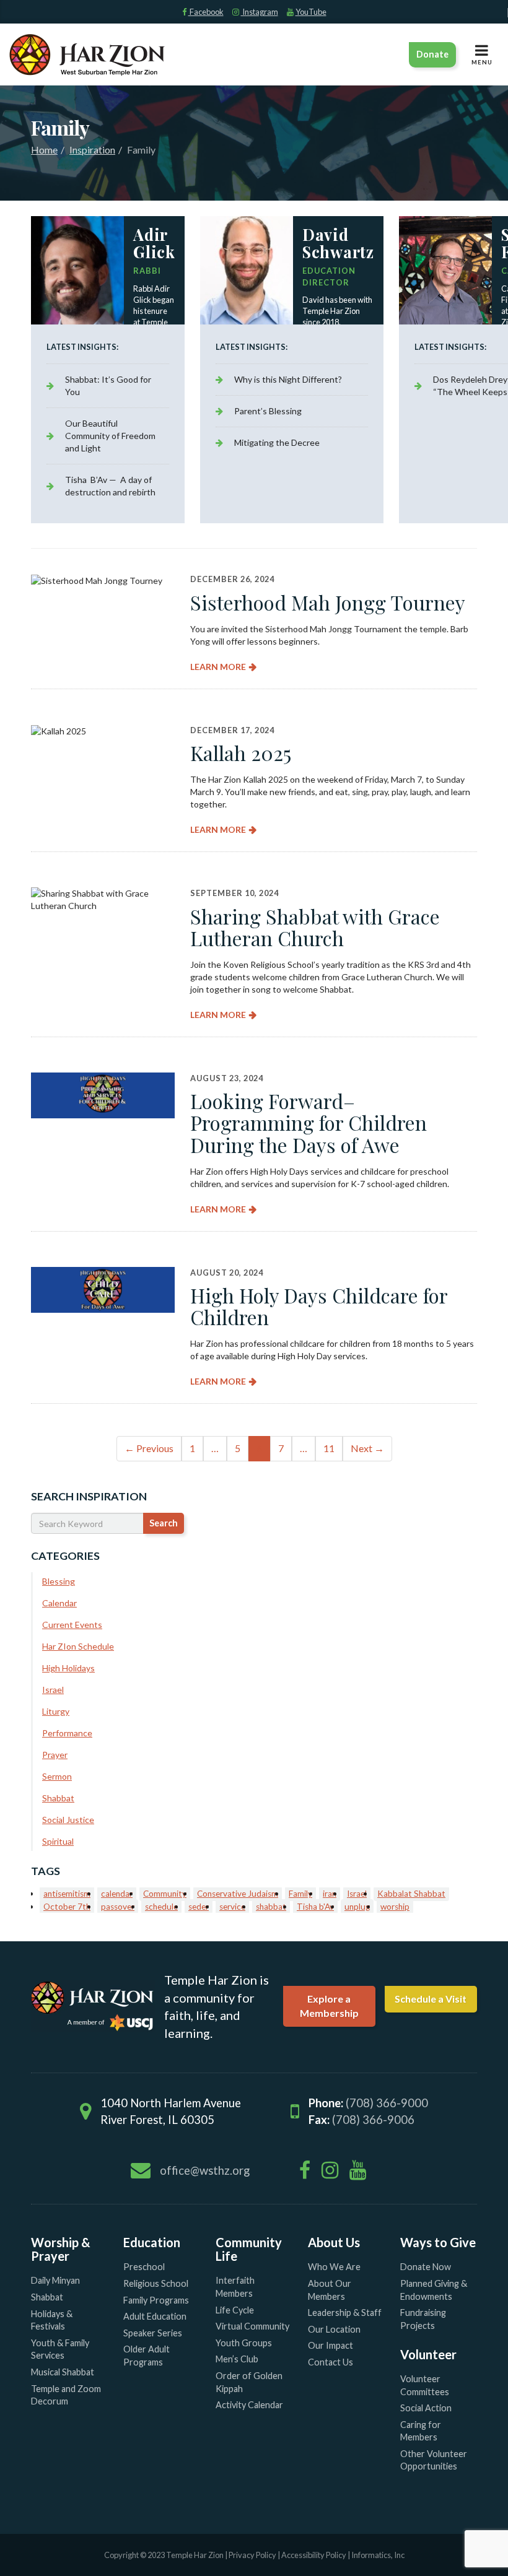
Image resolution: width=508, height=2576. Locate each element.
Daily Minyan (55, 2280)
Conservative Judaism (238, 1894)
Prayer (55, 1755)
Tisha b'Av (315, 1907)
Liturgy (56, 1711)
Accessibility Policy (314, 2555)
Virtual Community (252, 2326)
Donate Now (426, 2267)
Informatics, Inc (378, 2555)
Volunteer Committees (425, 2385)
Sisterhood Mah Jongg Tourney (328, 602)
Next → (367, 1448)
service (232, 1907)
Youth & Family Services (60, 2349)
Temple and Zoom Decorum (66, 2395)
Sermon (57, 1776)
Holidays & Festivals (52, 2320)
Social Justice (68, 1820)
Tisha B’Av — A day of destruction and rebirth (110, 486)
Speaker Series (153, 2333)
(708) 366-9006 (373, 2120)
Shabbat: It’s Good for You (108, 385)
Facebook (206, 12)
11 (329, 1448)
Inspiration (92, 150)
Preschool (144, 2267)
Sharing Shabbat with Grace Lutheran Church (315, 927)
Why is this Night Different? (288, 379)
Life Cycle (235, 2310)
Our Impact (331, 2345)
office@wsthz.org (205, 2170)
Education (152, 2242)
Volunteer (428, 2354)
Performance (67, 1733)
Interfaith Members (235, 2287)
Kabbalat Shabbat (411, 1894)
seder (199, 1907)
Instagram (260, 12)
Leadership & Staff (345, 2313)
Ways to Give (438, 2242)
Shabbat (58, 1798)
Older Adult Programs (147, 2356)
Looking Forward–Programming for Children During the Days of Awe (309, 1122)
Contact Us (331, 2362)
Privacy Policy (252, 2555)
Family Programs (156, 2300)
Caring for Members (421, 2431)
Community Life (249, 2249)
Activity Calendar (249, 2405)
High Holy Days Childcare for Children (319, 1306)
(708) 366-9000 (387, 2103)
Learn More (218, 667)
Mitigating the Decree (277, 442)
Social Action (426, 2408)
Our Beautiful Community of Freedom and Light (110, 436)
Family (300, 1894)
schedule (161, 1907)
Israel (53, 1690)
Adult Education (155, 2316)
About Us (334, 2242)
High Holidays (68, 1668)
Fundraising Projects (423, 2319)
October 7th (67, 1907)
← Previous (149, 1448)
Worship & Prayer (61, 2249)
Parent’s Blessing (268, 411)
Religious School (156, 2283)
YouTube (311, 12)
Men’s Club (237, 2359)
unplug (357, 1907)
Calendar (59, 1603)
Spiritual (58, 1841)
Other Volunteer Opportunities (434, 2460)
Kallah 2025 (241, 753)
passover (118, 1907)
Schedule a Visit (431, 1999)
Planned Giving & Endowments (434, 2290)
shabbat (271, 1907)
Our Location (334, 2329)
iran (330, 1894)
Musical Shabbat (63, 2372)
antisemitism (67, 1894)
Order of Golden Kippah (249, 2382)
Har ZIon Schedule (78, 1646)
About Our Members (330, 2290)
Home (44, 150)
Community (165, 1894)
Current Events (72, 1625)
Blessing (59, 1581)
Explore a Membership (329, 2006)
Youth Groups (244, 2343)
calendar (117, 1894)
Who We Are (334, 2267)
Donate (432, 54)
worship (395, 1907)
